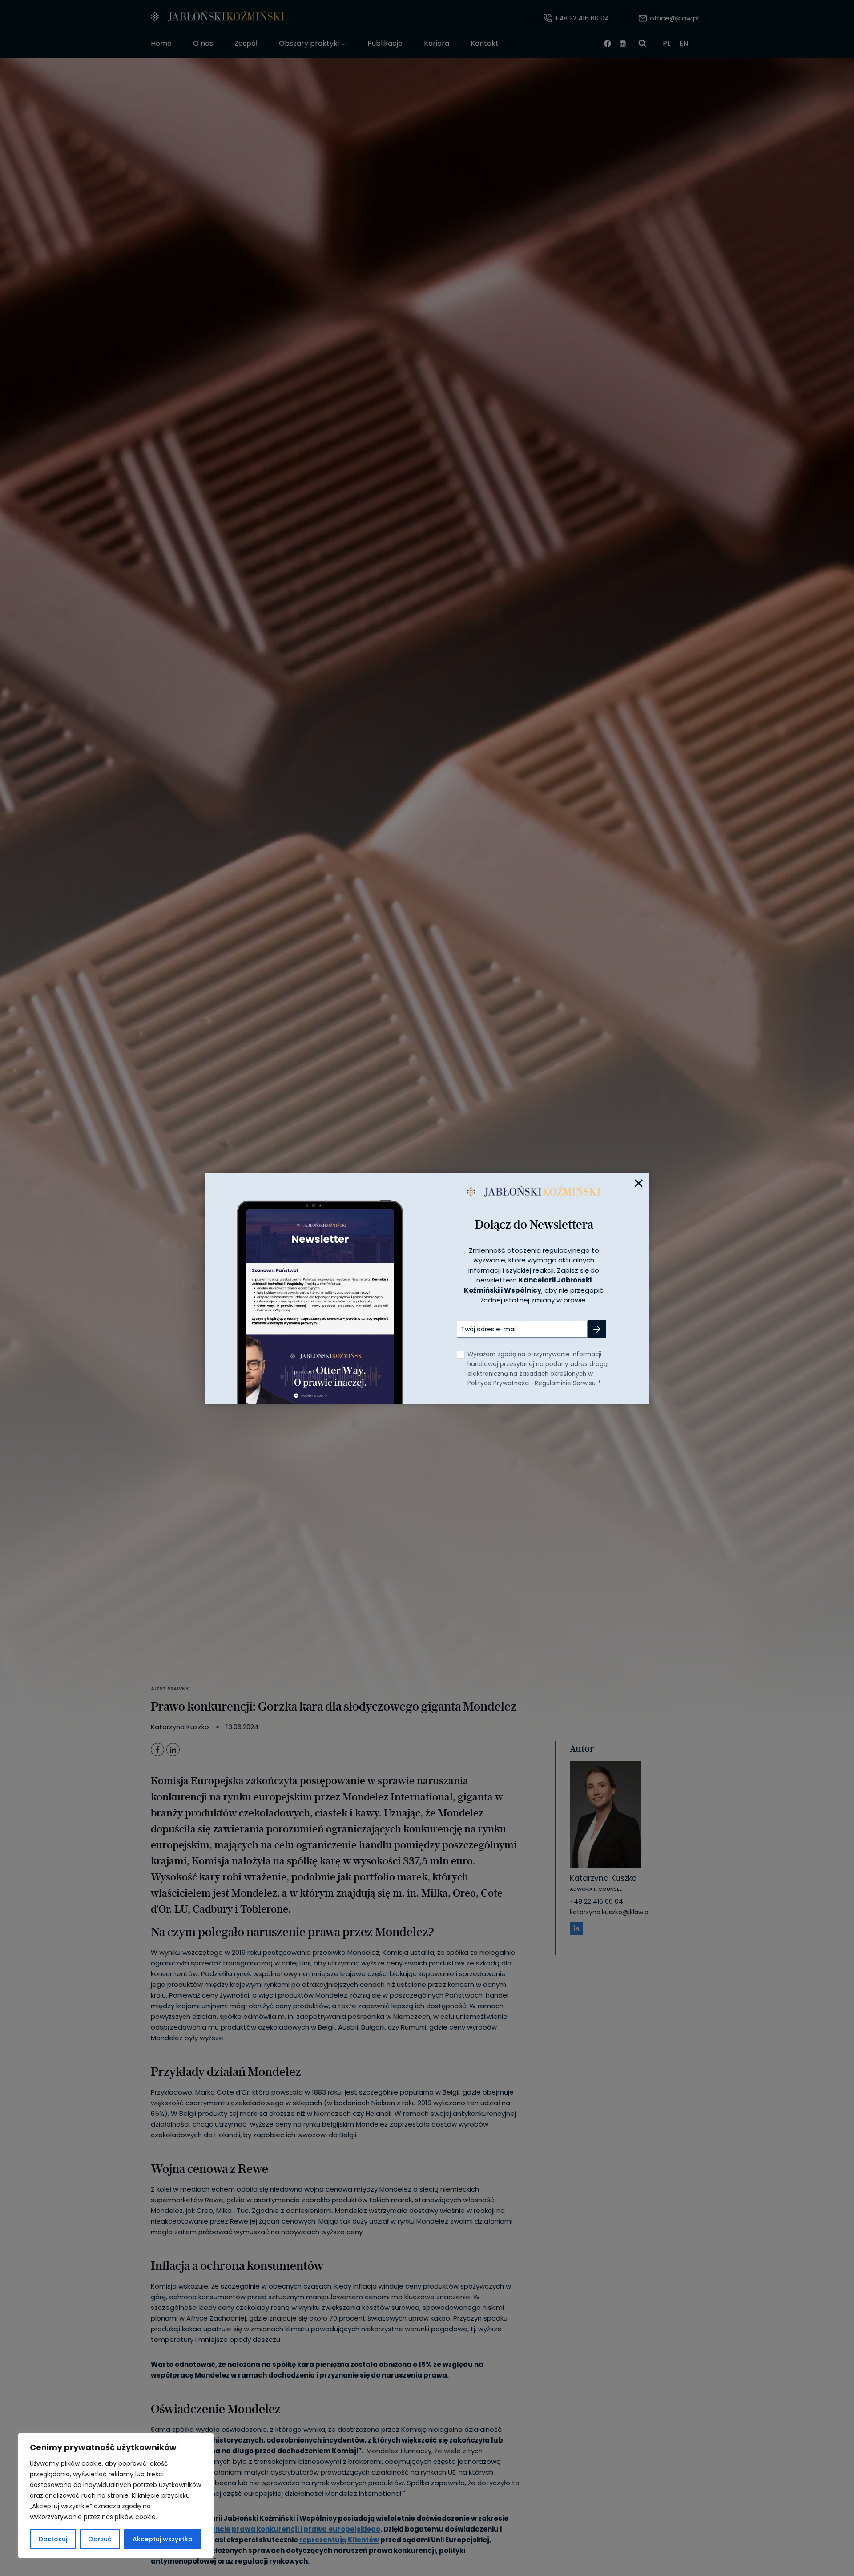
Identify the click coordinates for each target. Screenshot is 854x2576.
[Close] (639, 1183)
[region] (116, 2495)
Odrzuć (100, 2539)
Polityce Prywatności (499, 1383)
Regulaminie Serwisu (565, 1383)
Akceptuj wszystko (163, 2539)
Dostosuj (53, 2539)
